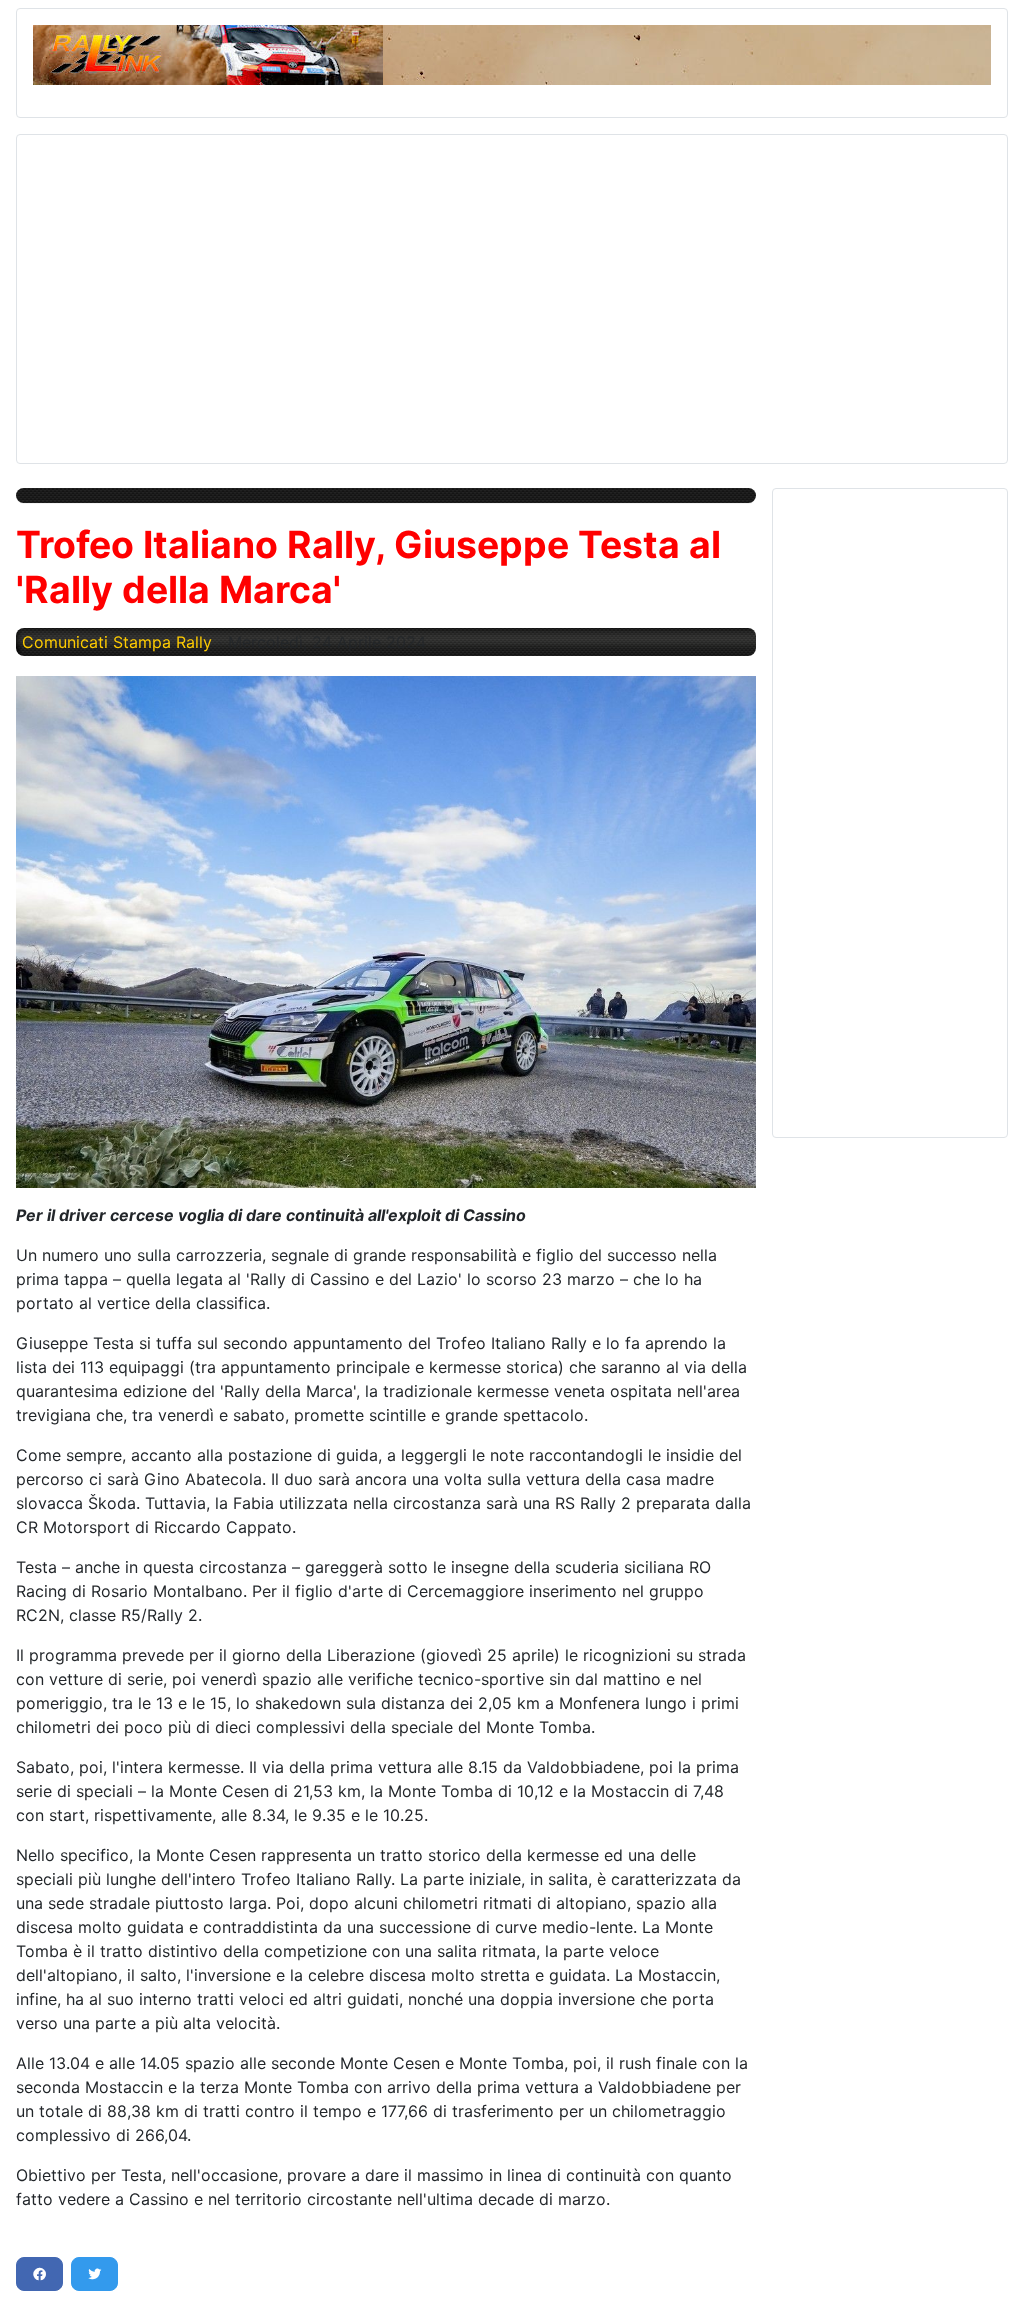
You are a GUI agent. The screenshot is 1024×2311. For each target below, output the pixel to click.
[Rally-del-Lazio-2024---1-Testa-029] (386, 932)
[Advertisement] (512, 291)
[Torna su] (989, 2274)
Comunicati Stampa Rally (117, 642)
